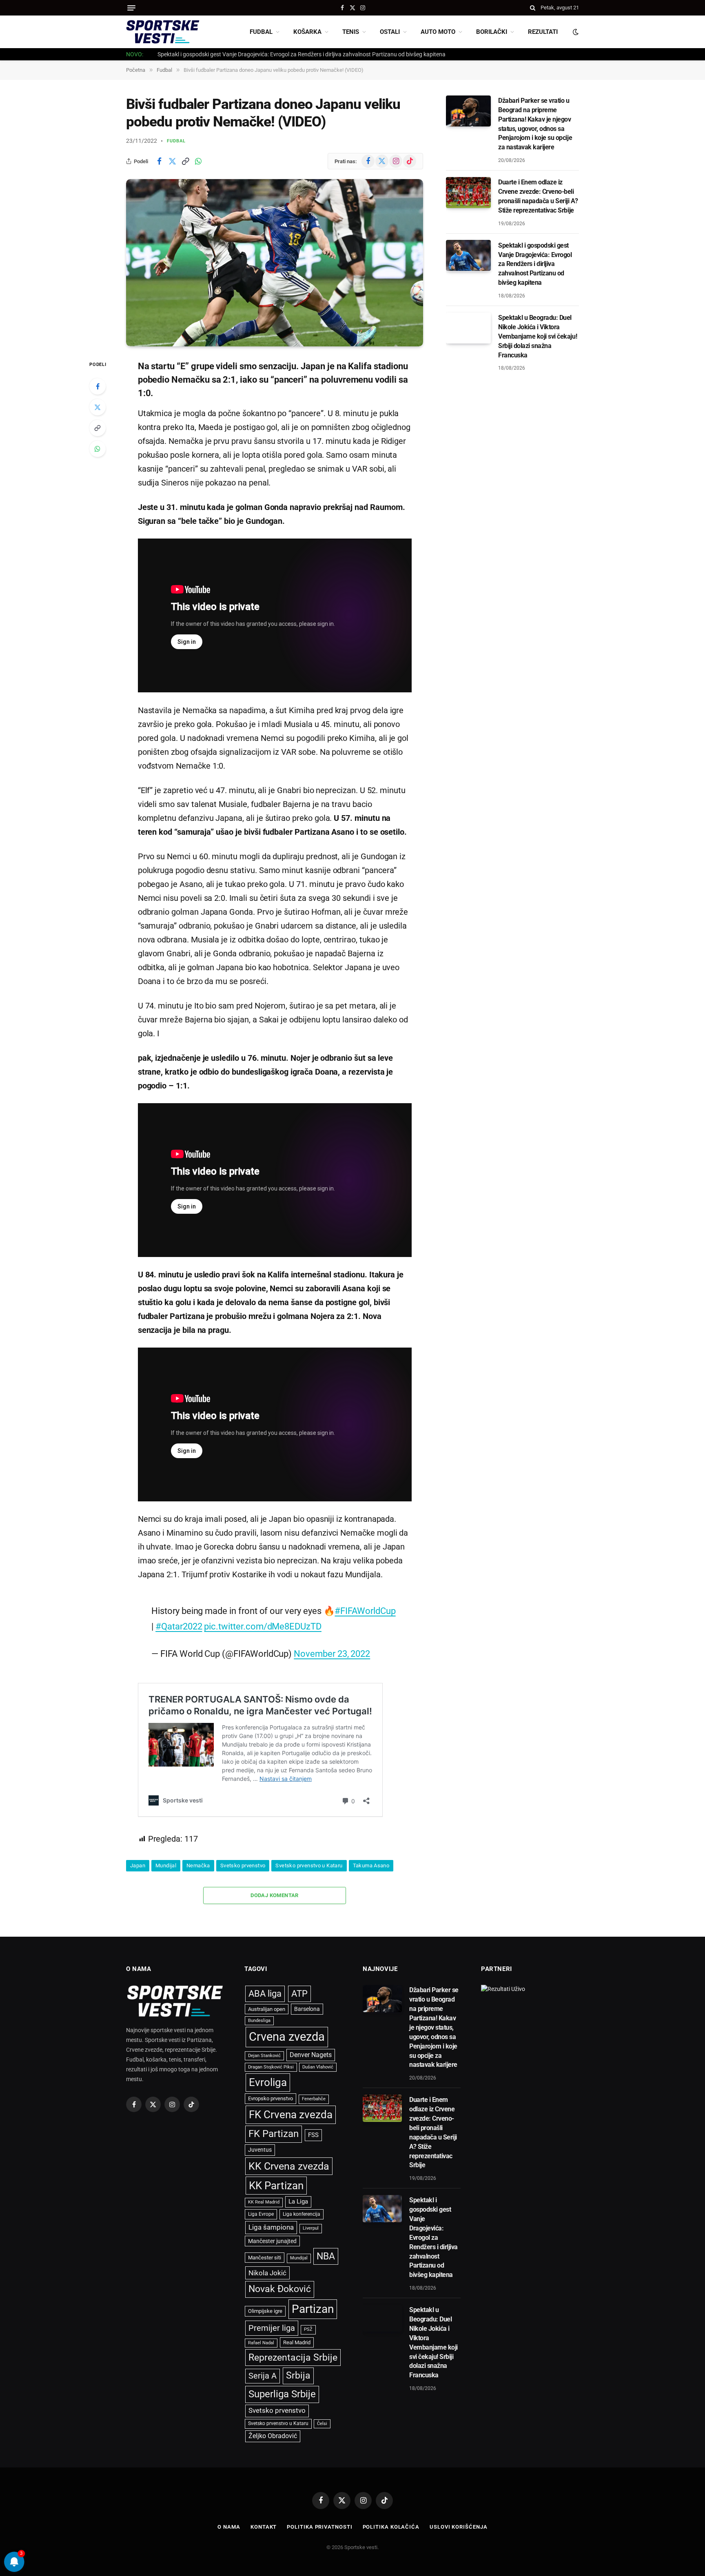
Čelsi (322, 2424)
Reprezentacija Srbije (293, 2357)
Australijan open (267, 2009)
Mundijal (166, 1865)
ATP (299, 1994)
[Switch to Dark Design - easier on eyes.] (575, 32)
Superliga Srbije (282, 2394)
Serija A (263, 2376)
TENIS (351, 32)
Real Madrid (297, 2342)
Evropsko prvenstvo (270, 2098)
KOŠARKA (307, 32)
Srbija (298, 2375)
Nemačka (198, 1865)
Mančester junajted (272, 2241)
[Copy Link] (185, 161)
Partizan (313, 2309)
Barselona (307, 2009)
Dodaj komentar (274, 1895)
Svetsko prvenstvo (243, 1865)
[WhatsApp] (98, 449)
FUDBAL (261, 32)
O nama (229, 2527)
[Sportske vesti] (163, 32)
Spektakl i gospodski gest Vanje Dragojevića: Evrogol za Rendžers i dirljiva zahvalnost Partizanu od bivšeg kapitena (302, 54)
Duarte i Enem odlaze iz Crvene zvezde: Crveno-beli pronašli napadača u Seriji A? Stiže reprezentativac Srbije (538, 196)
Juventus (260, 2150)
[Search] (533, 8)
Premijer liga (272, 2328)
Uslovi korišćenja (458, 2527)
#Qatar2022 (179, 1626)
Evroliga (268, 2082)
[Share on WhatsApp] (198, 161)
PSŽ (308, 2329)
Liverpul (311, 2228)
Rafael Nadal (261, 2343)
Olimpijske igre (265, 2311)
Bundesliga (259, 2021)
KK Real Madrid (264, 2202)
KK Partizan (276, 2186)
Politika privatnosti (319, 2527)
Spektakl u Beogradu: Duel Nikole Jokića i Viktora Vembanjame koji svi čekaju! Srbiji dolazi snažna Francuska (538, 336)
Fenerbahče (314, 2099)
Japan (138, 1865)
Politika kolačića (391, 2527)
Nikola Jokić (267, 2273)
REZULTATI (543, 32)
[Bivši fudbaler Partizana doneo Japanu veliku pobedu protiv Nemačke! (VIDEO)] (275, 263)
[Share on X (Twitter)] (172, 161)
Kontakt (264, 2527)
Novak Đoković (280, 2289)
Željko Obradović (273, 2436)
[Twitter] (98, 407)
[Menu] (131, 8)
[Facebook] (98, 386)
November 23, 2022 (332, 1654)
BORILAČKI (492, 32)
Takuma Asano (371, 1865)
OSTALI (390, 32)
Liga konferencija (302, 2214)
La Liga (298, 2201)
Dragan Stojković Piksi (271, 2067)
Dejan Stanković (264, 2056)
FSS (313, 2135)
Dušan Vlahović (318, 2067)
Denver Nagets (311, 2055)
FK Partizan (274, 2134)
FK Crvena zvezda (291, 2115)
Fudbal (176, 141)
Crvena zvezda (287, 2037)
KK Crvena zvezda (289, 2166)
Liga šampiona (271, 2227)
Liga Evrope (261, 2214)
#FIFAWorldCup (365, 1611)
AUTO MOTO (438, 32)
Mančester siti (265, 2258)
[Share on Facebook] (159, 161)
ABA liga (265, 1994)
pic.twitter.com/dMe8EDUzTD (263, 1626)
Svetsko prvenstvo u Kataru (309, 1865)
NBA (326, 2256)
